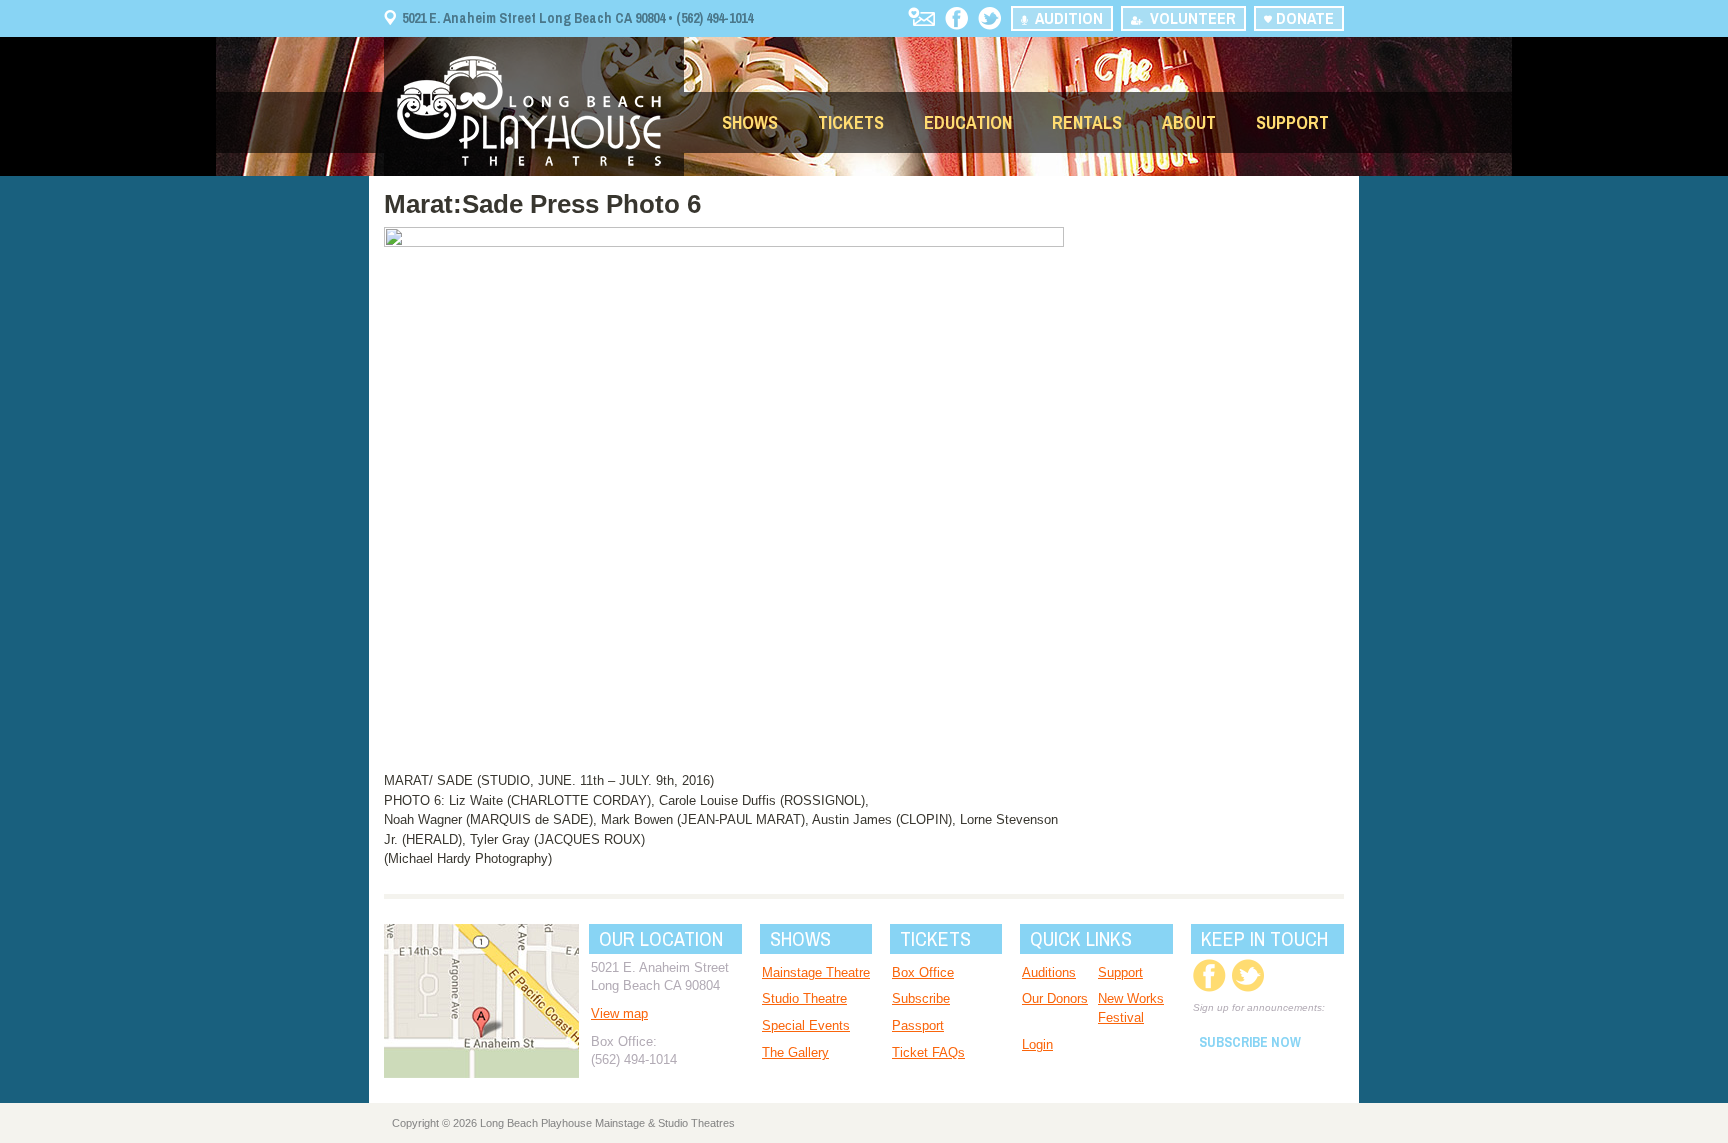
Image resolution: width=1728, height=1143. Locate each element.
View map (619, 1013)
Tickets (851, 122)
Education (968, 122)
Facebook (956, 18)
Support (1292, 122)
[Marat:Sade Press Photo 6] (724, 242)
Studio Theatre (804, 998)
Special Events (806, 1025)
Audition (1065, 18)
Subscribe (921, 998)
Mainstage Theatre (816, 972)
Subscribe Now (1250, 1042)
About (1189, 122)
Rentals (1087, 122)
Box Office (923, 972)
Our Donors (1055, 998)
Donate (1303, 18)
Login (1037, 1044)
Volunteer (1189, 18)
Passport (918, 1025)
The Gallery (795, 1052)
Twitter (989, 18)
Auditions (1049, 972)
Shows (750, 122)
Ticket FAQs (928, 1052)
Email (921, 16)
